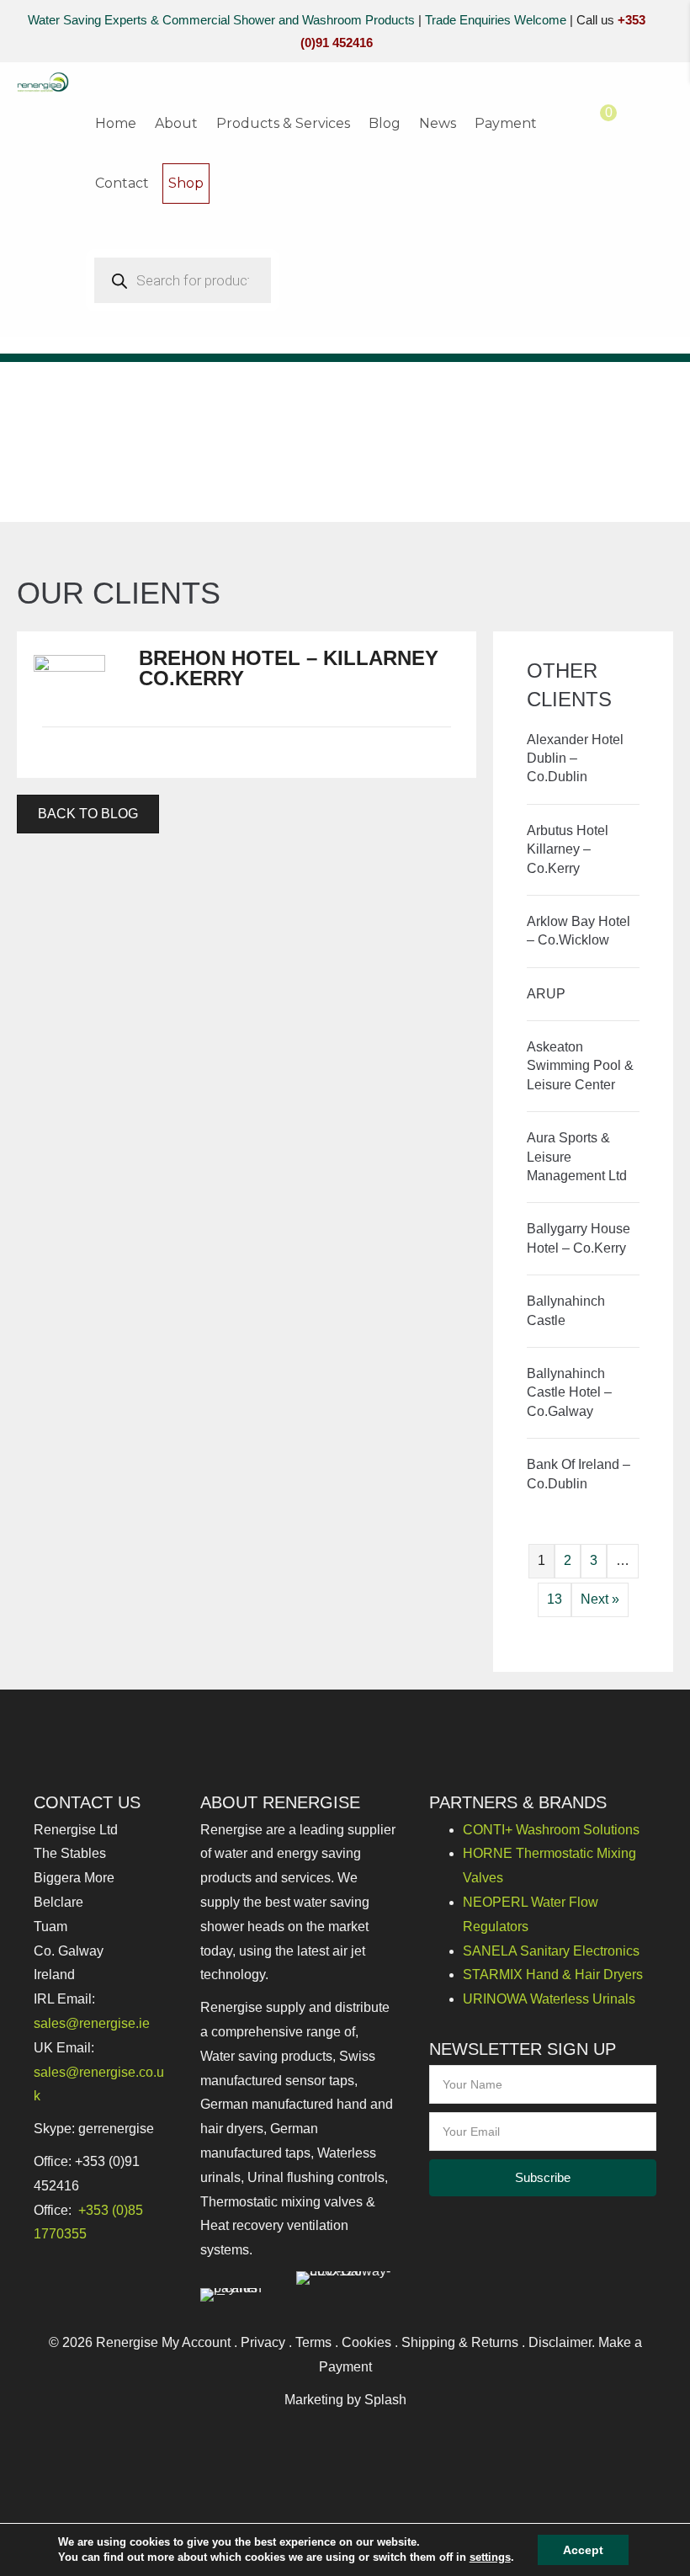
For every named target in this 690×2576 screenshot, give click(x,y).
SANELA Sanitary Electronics (551, 1951)
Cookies (366, 2342)
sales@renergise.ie (92, 2023)
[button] (543, 2178)
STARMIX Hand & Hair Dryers (553, 1975)
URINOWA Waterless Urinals (549, 1999)
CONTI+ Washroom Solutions (551, 1830)
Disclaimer (560, 2342)
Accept (583, 2550)
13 (555, 1599)
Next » (600, 1599)
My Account (196, 2342)
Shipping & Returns (460, 2342)
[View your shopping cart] (592, 124)
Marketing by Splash (345, 2400)
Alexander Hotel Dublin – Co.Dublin (575, 758)
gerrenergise (116, 2129)
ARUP (546, 994)
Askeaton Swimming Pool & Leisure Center (580, 1066)
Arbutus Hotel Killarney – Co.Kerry (568, 849)
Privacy (263, 2342)
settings (490, 2557)
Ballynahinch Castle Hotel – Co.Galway (569, 1392)
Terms (313, 2342)
